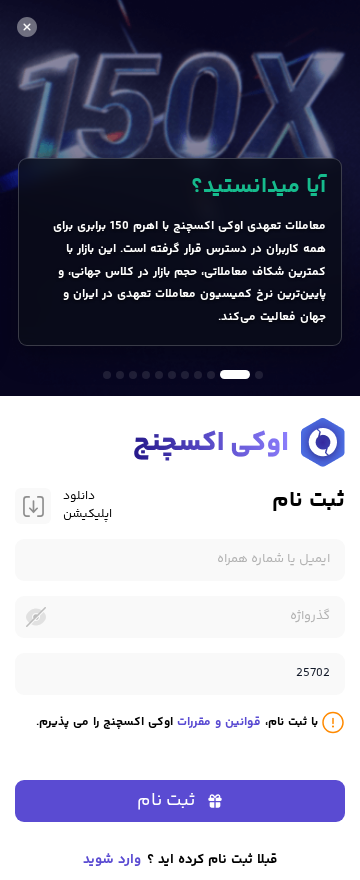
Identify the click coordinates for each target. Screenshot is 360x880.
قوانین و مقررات (219, 722)
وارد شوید (112, 859)
